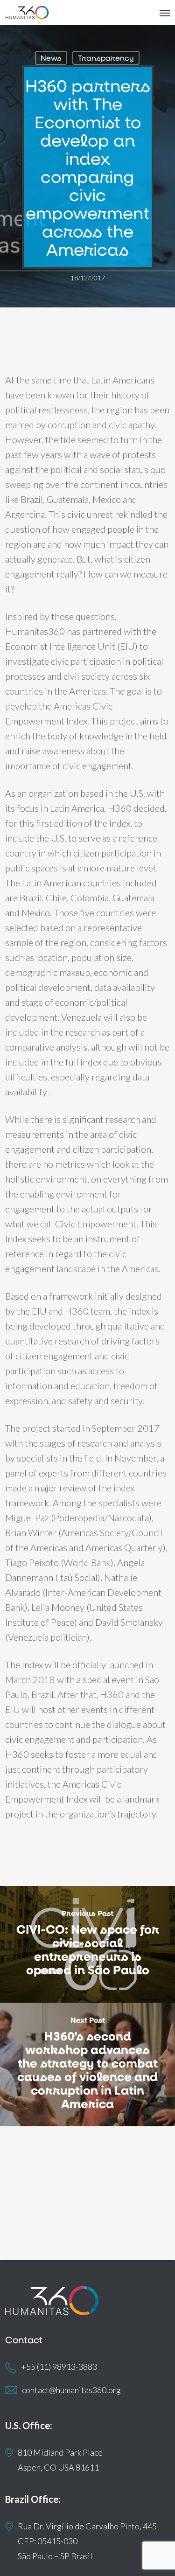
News (51, 58)
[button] (165, 13)
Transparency (106, 58)
